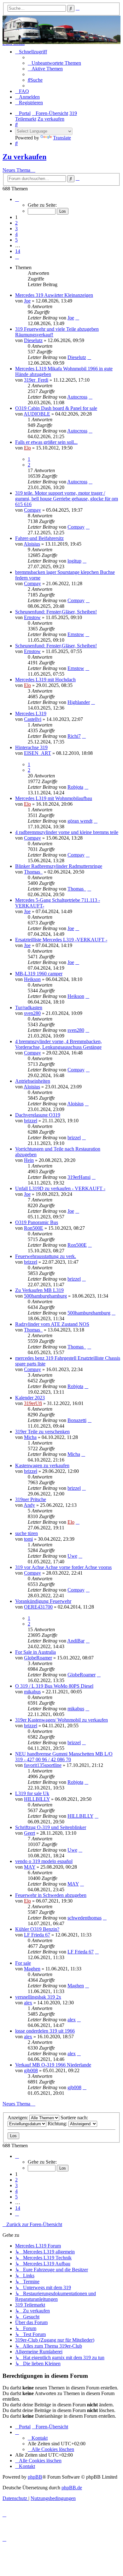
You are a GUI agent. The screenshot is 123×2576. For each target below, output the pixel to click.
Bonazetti (77, 1420)
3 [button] (16, 229)
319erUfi (33, 1403)
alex (28, 2003)
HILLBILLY (37, 1799)
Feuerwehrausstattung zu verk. (46, 1256)
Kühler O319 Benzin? (37, 1929)
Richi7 (74, 736)
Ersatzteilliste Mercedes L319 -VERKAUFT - (61, 940)
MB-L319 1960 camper (39, 974)
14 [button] (18, 251)
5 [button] (16, 240)
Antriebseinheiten (33, 1081)
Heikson (32, 979)
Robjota (75, 787)
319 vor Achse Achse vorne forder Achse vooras (63, 1567)
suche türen (26, 1533)
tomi (28, 1539)
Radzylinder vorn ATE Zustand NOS (52, 1324)
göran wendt (80, 821)
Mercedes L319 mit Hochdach (45, 680)
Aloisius (32, 544)
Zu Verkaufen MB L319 (39, 1290)
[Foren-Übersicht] (61, 30)
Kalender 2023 (30, 1398)
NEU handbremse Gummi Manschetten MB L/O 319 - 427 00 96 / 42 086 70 (64, 1757)
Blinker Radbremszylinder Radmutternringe (59, 866)
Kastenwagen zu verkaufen (42, 1465)
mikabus (32, 1692)
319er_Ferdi (36, 380)
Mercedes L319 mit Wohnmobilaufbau (54, 798)
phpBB (35, 2477)
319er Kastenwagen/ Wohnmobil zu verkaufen (61, 1720)
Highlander (79, 702)
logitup (74, 561)
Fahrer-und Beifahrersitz (39, 538)
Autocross (77, 397)
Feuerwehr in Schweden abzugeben (51, 1895)
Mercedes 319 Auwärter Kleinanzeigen (54, 295)
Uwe (72, 1556)
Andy (29, 1505)
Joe (27, 301)
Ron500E (34, 1228)
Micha (30, 1437)
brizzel (31, 1121)
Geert (29, 1833)
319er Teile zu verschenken (42, 1432)
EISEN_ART (38, 753)
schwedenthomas (85, 1918)
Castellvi (33, 719)
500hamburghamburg (45, 1296)
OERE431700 (38, 1607)
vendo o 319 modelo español (44, 1861)
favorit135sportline (43, 1765)
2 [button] (16, 223)
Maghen (32, 1969)
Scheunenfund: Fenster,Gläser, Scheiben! (56, 612)
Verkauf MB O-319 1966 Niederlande (53, 2065)
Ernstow (32, 617)
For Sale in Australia (35, 1652)
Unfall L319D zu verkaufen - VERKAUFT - (60, 1188)
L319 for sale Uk (32, 1793)
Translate (62, 138)
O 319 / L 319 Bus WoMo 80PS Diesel (54, 1686)
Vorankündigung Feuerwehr (43, 1601)
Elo (27, 448)
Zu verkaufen (24, 157)
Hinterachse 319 (31, 747)
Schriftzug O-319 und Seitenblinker (51, 1827)
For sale (23, 1963)
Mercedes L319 (31, 713)
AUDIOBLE (37, 414)
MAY (30, 1867)
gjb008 (31, 2070)
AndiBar (76, 1641)
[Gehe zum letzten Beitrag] (77, 318)
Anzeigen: (18, 2118)
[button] (17, 199)
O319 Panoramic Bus (37, 1222)
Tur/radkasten (29, 1008)
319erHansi (79, 1177)
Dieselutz (33, 340)
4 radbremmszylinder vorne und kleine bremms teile (67, 832)
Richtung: (58, 2124)
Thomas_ (33, 872)
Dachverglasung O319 (38, 1115)
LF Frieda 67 (37, 1935)
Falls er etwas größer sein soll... (46, 442)
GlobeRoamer (38, 1658)
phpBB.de (72, 2488)
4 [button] (16, 234)
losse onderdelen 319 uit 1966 (45, 2031)
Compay (32, 510)
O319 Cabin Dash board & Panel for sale (56, 408)
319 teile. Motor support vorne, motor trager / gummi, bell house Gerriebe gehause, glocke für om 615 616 (67, 499)
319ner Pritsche (31, 1499)
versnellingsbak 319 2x (38, 1997)
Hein (29, 1160)
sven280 (32, 1013)
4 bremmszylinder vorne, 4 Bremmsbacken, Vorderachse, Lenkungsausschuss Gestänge (59, 1044)
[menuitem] (54, 63)
